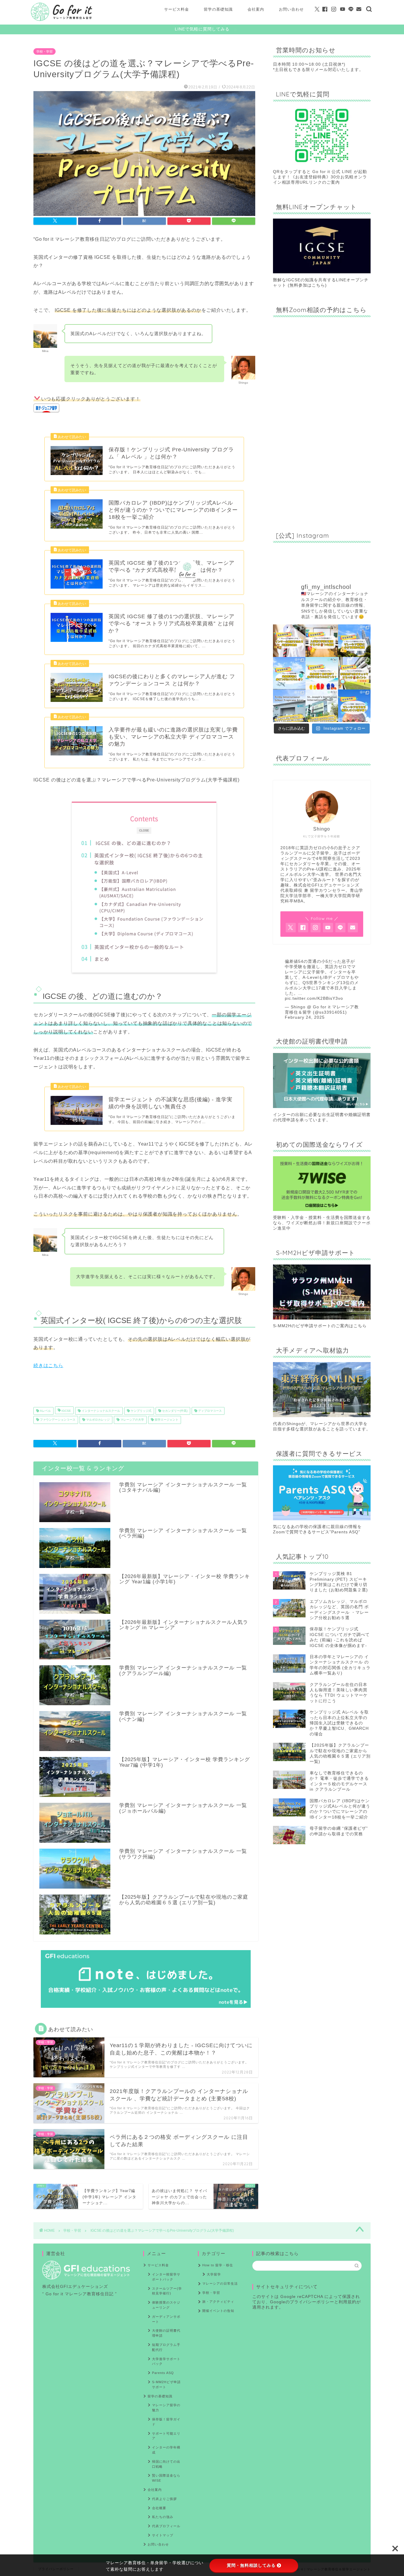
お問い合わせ (291, 9)
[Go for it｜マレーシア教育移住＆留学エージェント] (62, 20)
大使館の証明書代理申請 (166, 2333)
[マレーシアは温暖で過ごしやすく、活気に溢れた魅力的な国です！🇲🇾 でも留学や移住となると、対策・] (354, 706)
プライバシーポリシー (312, 2302)
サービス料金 (177, 9)
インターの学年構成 (166, 2450)
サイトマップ (163, 2535)
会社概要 (159, 2508)
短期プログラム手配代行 (166, 2347)
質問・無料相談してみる (251, 2565)
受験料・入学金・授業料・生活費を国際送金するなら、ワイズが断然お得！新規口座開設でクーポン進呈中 (322, 1223)
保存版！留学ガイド (166, 2422)
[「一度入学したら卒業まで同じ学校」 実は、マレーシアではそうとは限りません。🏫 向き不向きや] (289, 641)
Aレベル (45, 1411)
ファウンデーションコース (57, 1420)
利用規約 (348, 2302)
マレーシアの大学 (132, 1420)
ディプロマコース (210, 1411)
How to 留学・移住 (218, 2265)
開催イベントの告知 (218, 2311)
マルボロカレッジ (97, 1420)
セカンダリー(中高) (174, 1411)
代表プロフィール (166, 2526)
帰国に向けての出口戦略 (166, 2464)
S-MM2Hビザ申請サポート (166, 2384)
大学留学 (214, 2274)
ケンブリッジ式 (141, 1411)
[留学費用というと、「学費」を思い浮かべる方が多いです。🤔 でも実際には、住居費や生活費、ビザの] (354, 641)
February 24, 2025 (305, 1017)
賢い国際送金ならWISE (166, 2478)
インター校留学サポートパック (166, 2277)
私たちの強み (163, 2517)
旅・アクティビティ (218, 2302)
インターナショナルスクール (100, 1411)
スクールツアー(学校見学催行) (167, 2291)
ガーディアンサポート (166, 2319)
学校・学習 (45, 51)
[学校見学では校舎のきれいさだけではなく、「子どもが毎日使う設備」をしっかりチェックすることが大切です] (354, 673)
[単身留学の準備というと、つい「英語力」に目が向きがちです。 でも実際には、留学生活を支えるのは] (289, 673)
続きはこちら (48, 1365)
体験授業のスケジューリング (166, 2305)
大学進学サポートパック (166, 2361)
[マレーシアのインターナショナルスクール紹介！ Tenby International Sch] (289, 706)
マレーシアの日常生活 (220, 2283)
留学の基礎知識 (218, 9)
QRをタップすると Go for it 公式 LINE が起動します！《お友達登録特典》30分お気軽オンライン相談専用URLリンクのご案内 (320, 177)
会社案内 (256, 9)
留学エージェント (166, 1420)
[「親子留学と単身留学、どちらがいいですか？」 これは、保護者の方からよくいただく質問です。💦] (322, 673)
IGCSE (66, 1411)
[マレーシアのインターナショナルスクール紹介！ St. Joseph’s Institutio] (322, 706)
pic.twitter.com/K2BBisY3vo (314, 998)
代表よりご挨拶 (164, 2499)
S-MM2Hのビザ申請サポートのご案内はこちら (320, 1326)
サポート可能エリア (166, 2436)
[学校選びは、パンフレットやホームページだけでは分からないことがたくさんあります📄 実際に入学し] (322, 641)
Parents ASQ (163, 2373)
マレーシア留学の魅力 (166, 2408)
